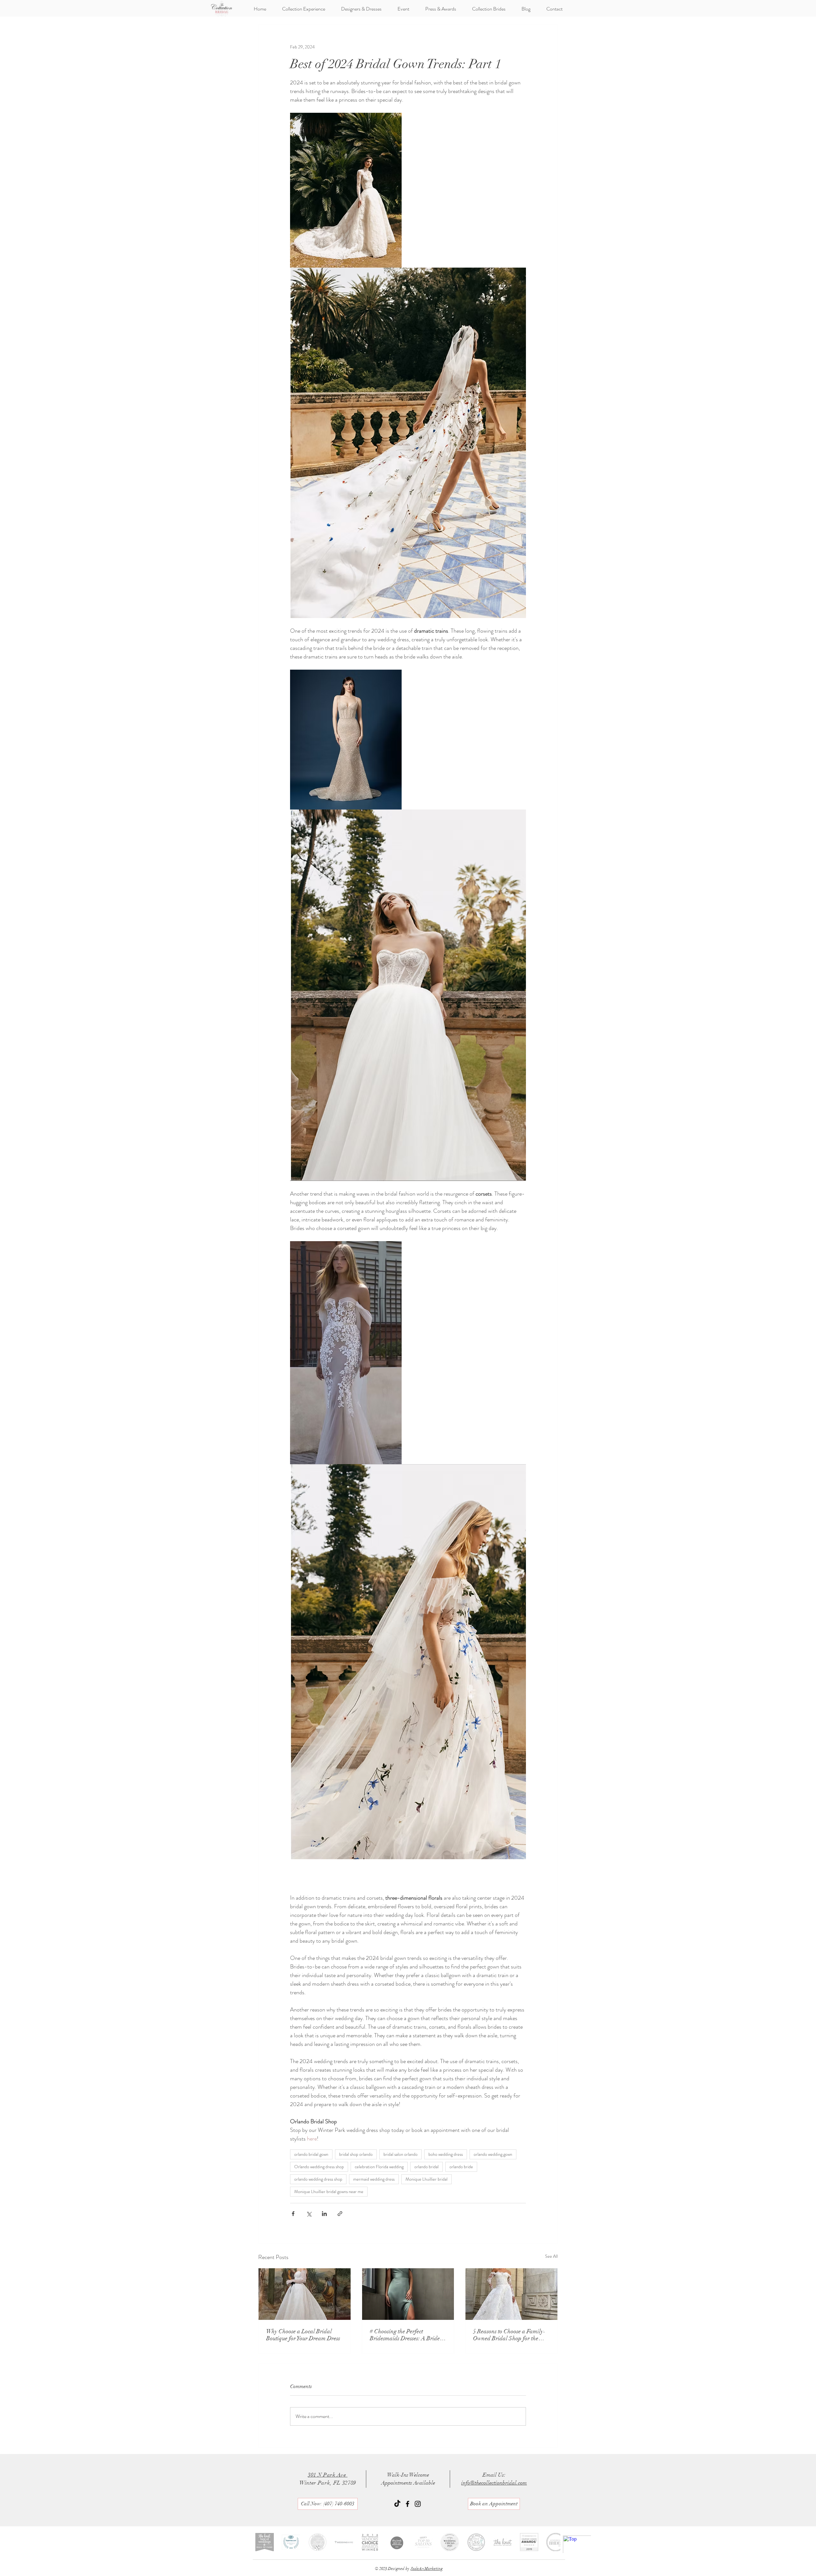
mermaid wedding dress (374, 2179)
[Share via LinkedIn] (324, 2214)
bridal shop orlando (356, 2154)
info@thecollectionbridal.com (494, 2483)
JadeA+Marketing (427, 2569)
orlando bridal (426, 2167)
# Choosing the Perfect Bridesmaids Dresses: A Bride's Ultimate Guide (407, 2335)
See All (551, 2256)
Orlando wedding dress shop (319, 2167)
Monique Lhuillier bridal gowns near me (329, 2191)
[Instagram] (418, 2504)
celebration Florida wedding (379, 2167)
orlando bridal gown (311, 2154)
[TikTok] (397, 2504)
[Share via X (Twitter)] (309, 2214)
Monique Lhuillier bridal (426, 2179)
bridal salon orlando (401, 2154)
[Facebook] (408, 2504)
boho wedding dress (446, 2154)
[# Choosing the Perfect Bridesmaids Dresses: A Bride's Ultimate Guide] (408, 2294)
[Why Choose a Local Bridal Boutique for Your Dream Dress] (305, 2294)
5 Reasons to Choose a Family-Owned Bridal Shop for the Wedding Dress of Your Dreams (510, 2335)
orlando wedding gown (493, 2154)
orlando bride (461, 2167)
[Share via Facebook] (293, 2214)
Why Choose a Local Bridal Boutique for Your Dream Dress (303, 2335)
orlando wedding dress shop (318, 2179)
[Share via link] (340, 2214)
